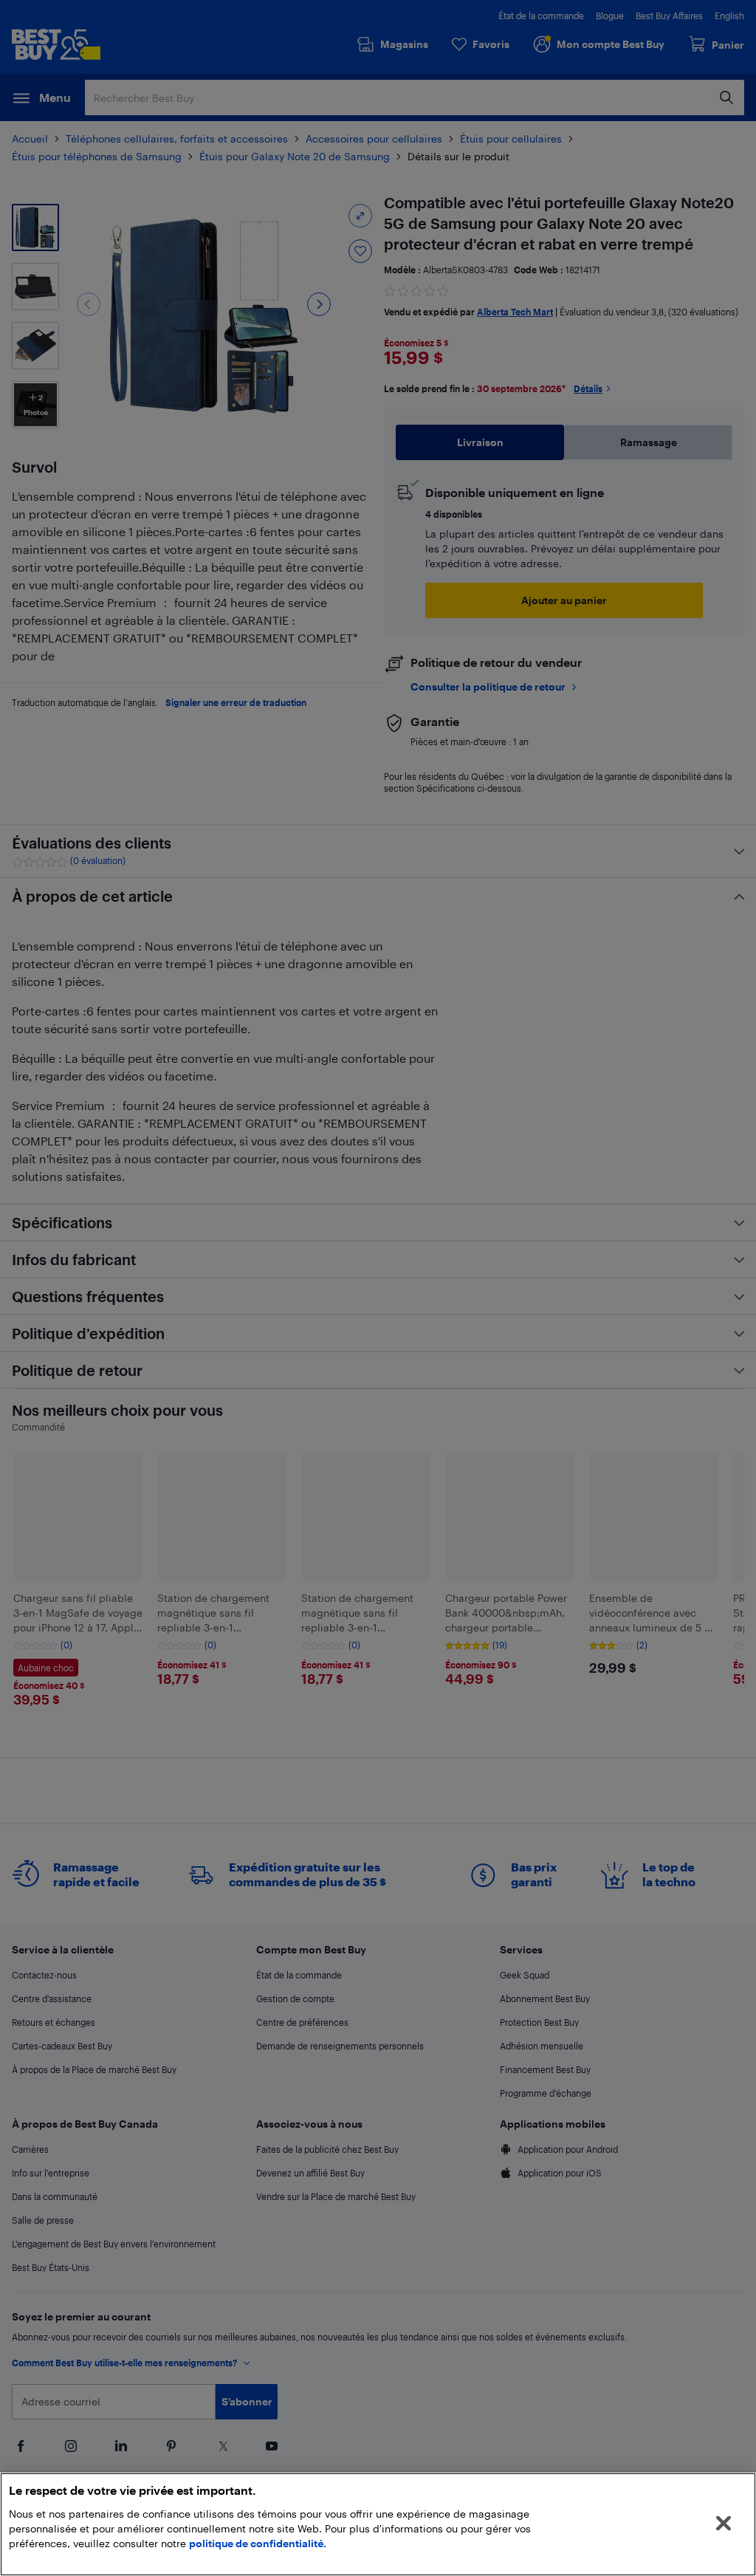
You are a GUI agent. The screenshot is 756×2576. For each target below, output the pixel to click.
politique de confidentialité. (258, 2543)
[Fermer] (724, 2524)
